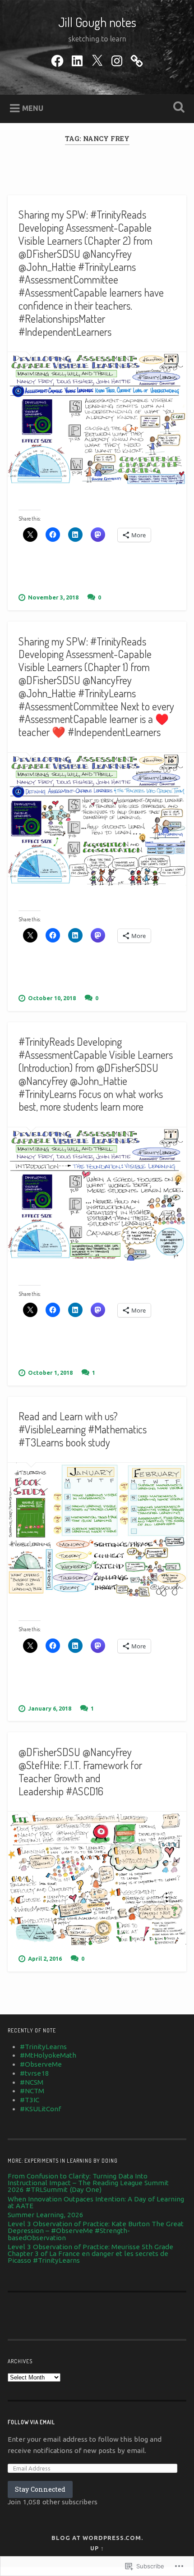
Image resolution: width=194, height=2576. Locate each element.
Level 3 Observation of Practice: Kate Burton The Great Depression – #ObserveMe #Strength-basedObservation (96, 2231)
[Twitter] (97, 59)
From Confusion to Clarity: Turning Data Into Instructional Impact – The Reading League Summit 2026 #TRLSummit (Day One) (88, 2183)
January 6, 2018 (50, 1708)
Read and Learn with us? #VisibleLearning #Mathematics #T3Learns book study (83, 1429)
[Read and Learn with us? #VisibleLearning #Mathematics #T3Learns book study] (97, 1530)
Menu (33, 108)
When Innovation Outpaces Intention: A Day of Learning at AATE (96, 2202)
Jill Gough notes (97, 22)
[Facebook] (57, 59)
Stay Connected (40, 2489)
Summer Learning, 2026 (46, 2215)
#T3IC (30, 2100)
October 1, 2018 (50, 1373)
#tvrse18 (35, 2073)
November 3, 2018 (53, 597)
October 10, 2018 (52, 998)
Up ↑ (97, 2548)
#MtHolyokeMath (48, 2055)
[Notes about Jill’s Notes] (137, 59)
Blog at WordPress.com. (97, 2538)
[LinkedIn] (77, 59)
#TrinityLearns (43, 2047)
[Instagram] (117, 59)
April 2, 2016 (45, 1958)
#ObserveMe (41, 2064)
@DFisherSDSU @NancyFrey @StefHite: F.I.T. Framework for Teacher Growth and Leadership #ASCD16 (80, 1771)
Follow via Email (31, 2422)
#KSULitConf (40, 2109)
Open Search (177, 108)
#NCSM (32, 2082)
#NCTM (32, 2091)
